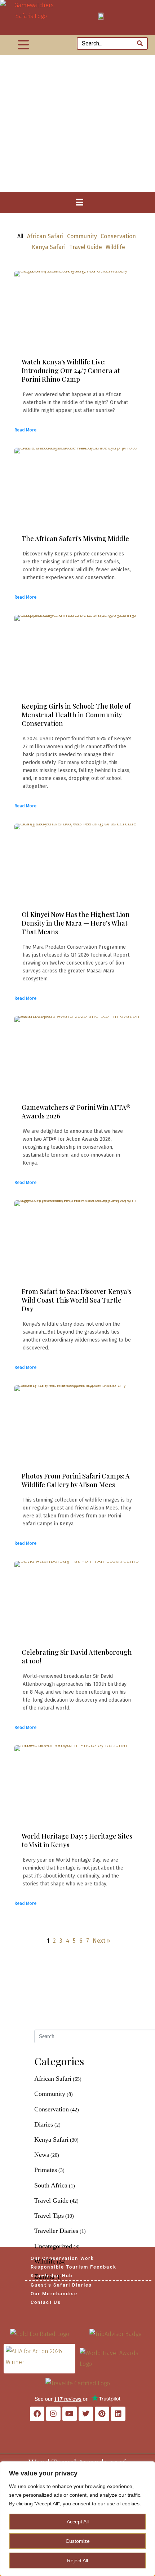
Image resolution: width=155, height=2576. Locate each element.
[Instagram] (53, 2414)
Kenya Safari (49, 247)
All (20, 236)
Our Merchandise (54, 2294)
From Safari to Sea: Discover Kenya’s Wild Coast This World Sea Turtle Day (77, 1300)
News (42, 2155)
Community (82, 236)
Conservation (118, 236)
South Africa (51, 2185)
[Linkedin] (118, 2414)
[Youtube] (70, 2414)
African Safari (45, 236)
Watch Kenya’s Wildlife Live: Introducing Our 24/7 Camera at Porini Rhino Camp (71, 371)
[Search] (140, 43)
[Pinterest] (102, 2414)
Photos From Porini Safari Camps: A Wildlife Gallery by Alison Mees (76, 1480)
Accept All (78, 2522)
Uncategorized (53, 2246)
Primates (46, 2170)
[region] (77, 2519)
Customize (78, 2541)
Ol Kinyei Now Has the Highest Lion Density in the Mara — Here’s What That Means (76, 923)
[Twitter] (86, 2414)
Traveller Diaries (56, 2231)
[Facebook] (37, 2414)
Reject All (77, 2561)
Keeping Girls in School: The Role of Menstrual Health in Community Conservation (76, 715)
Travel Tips (49, 2216)
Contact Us (46, 2302)
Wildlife (115, 247)
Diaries (44, 2124)
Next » (101, 1941)
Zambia (44, 2276)
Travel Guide (86, 247)
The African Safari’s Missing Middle (75, 538)
